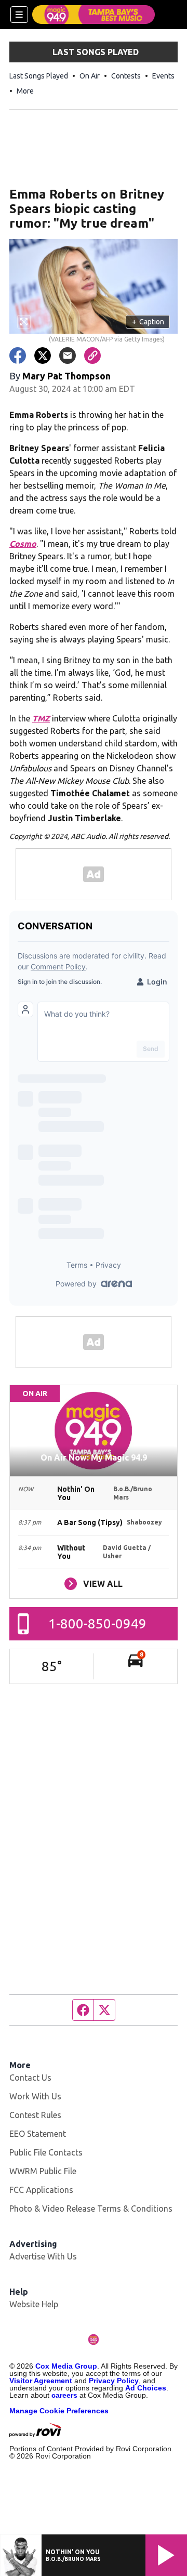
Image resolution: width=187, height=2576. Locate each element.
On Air (90, 76)
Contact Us (30, 2078)
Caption (148, 322)
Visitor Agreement (41, 2381)
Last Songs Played (39, 76)
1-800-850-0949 (97, 1624)
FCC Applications (41, 2190)
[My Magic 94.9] (94, 15)
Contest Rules (35, 2115)
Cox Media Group (66, 2366)
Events (163, 76)
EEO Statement (38, 2134)
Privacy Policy (114, 2381)
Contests (126, 76)
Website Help (34, 2304)
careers (64, 2395)
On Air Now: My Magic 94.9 (94, 1457)
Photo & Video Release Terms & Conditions (91, 2209)
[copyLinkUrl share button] (92, 356)
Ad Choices (146, 2388)
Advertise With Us (43, 2256)
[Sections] (19, 15)
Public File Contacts (46, 2152)
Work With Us (35, 2096)
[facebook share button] (18, 356)
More (25, 91)
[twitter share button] (43, 356)
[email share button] (68, 356)
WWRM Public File (43, 2171)
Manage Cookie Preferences (59, 2411)
